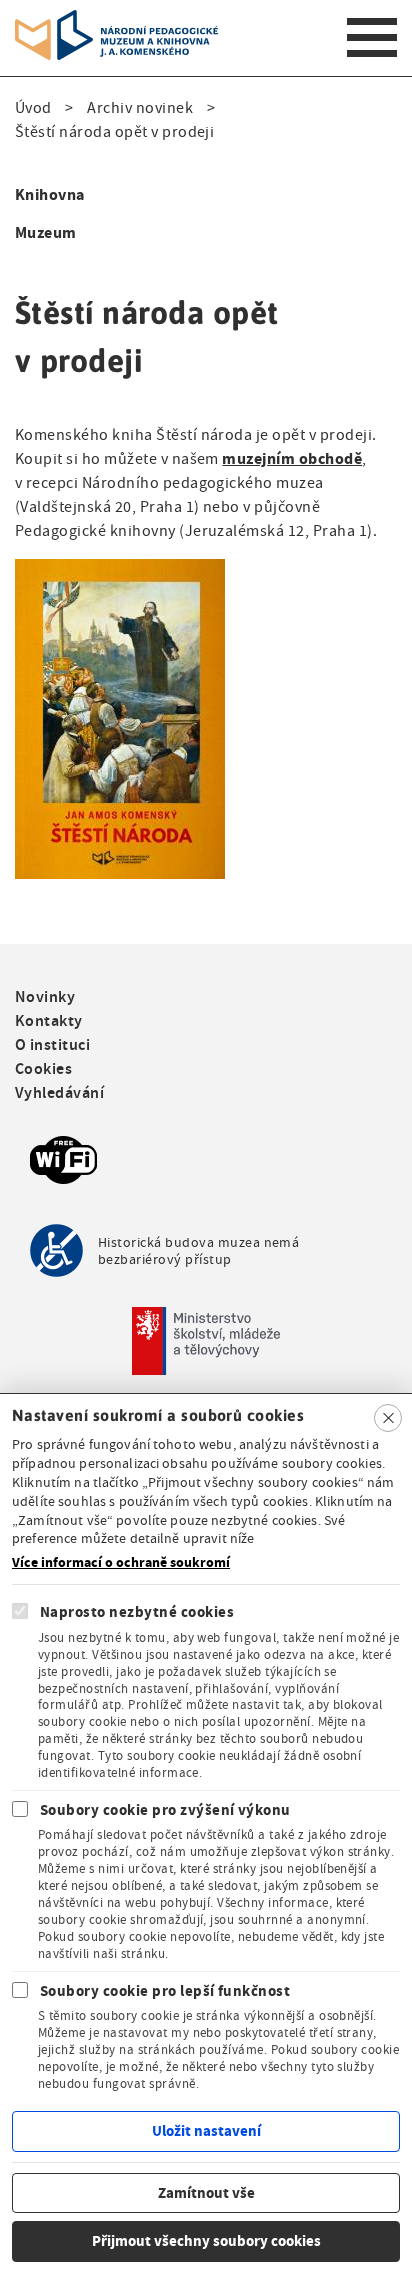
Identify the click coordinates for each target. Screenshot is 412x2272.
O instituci (52, 1044)
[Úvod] (116, 22)
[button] (120, 570)
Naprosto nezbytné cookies (137, 1612)
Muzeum (46, 232)
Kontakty (49, 1020)
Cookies (43, 1068)
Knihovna (50, 194)
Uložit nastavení (206, 2131)
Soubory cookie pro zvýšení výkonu (165, 1810)
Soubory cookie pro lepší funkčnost (165, 1991)
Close (388, 1418)
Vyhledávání (59, 1092)
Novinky (45, 996)
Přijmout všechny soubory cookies (206, 2241)
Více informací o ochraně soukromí (121, 1563)
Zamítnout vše (206, 2193)
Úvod (33, 108)
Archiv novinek (140, 108)
